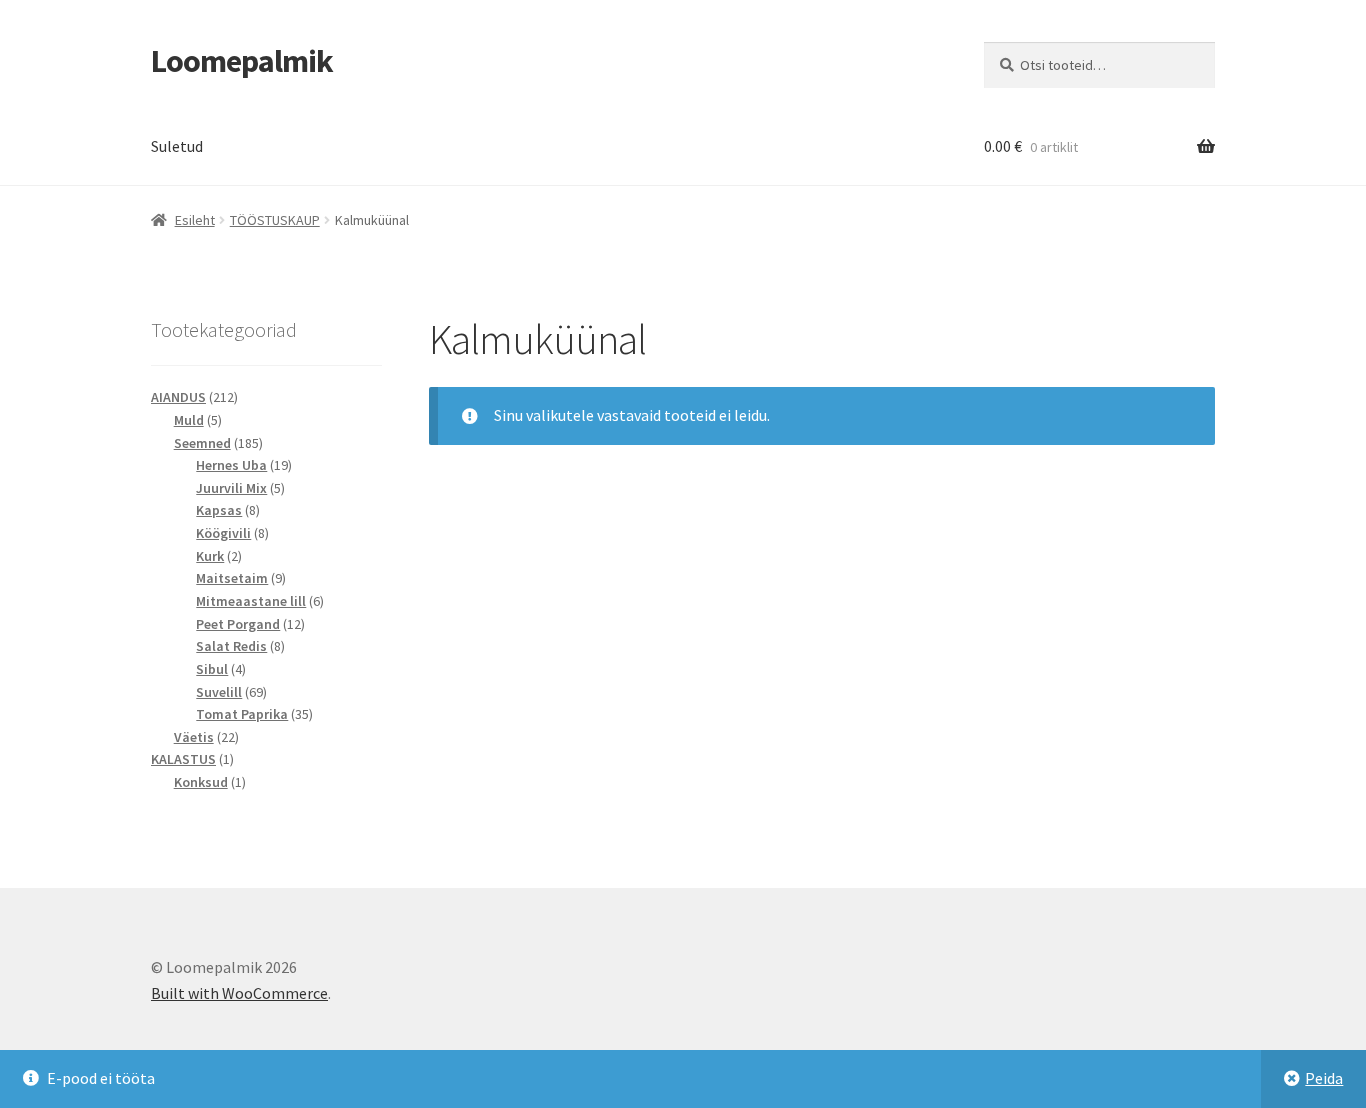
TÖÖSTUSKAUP (275, 220)
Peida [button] (1324, 1078)
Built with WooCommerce (239, 993)
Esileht (195, 220)
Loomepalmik (242, 61)
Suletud (177, 146)
